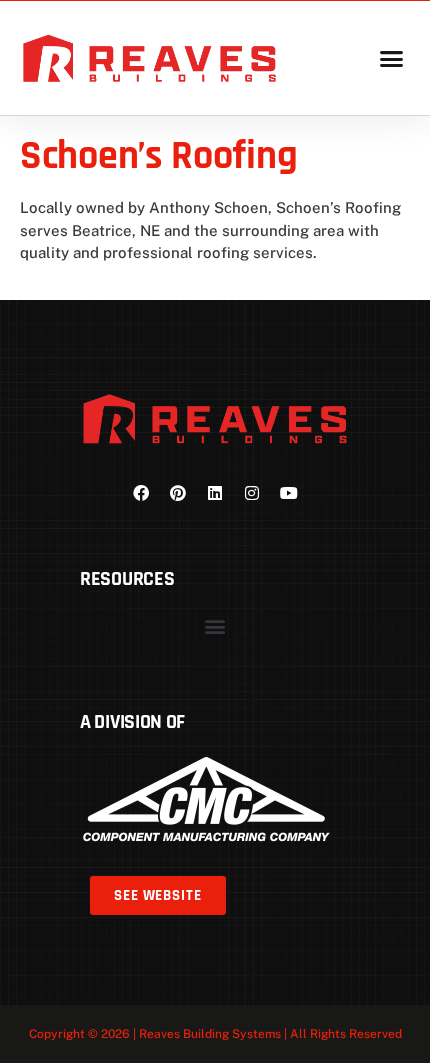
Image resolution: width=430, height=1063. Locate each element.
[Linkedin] (215, 493)
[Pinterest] (178, 493)
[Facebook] (141, 493)
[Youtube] (289, 493)
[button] (391, 58)
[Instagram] (252, 493)
